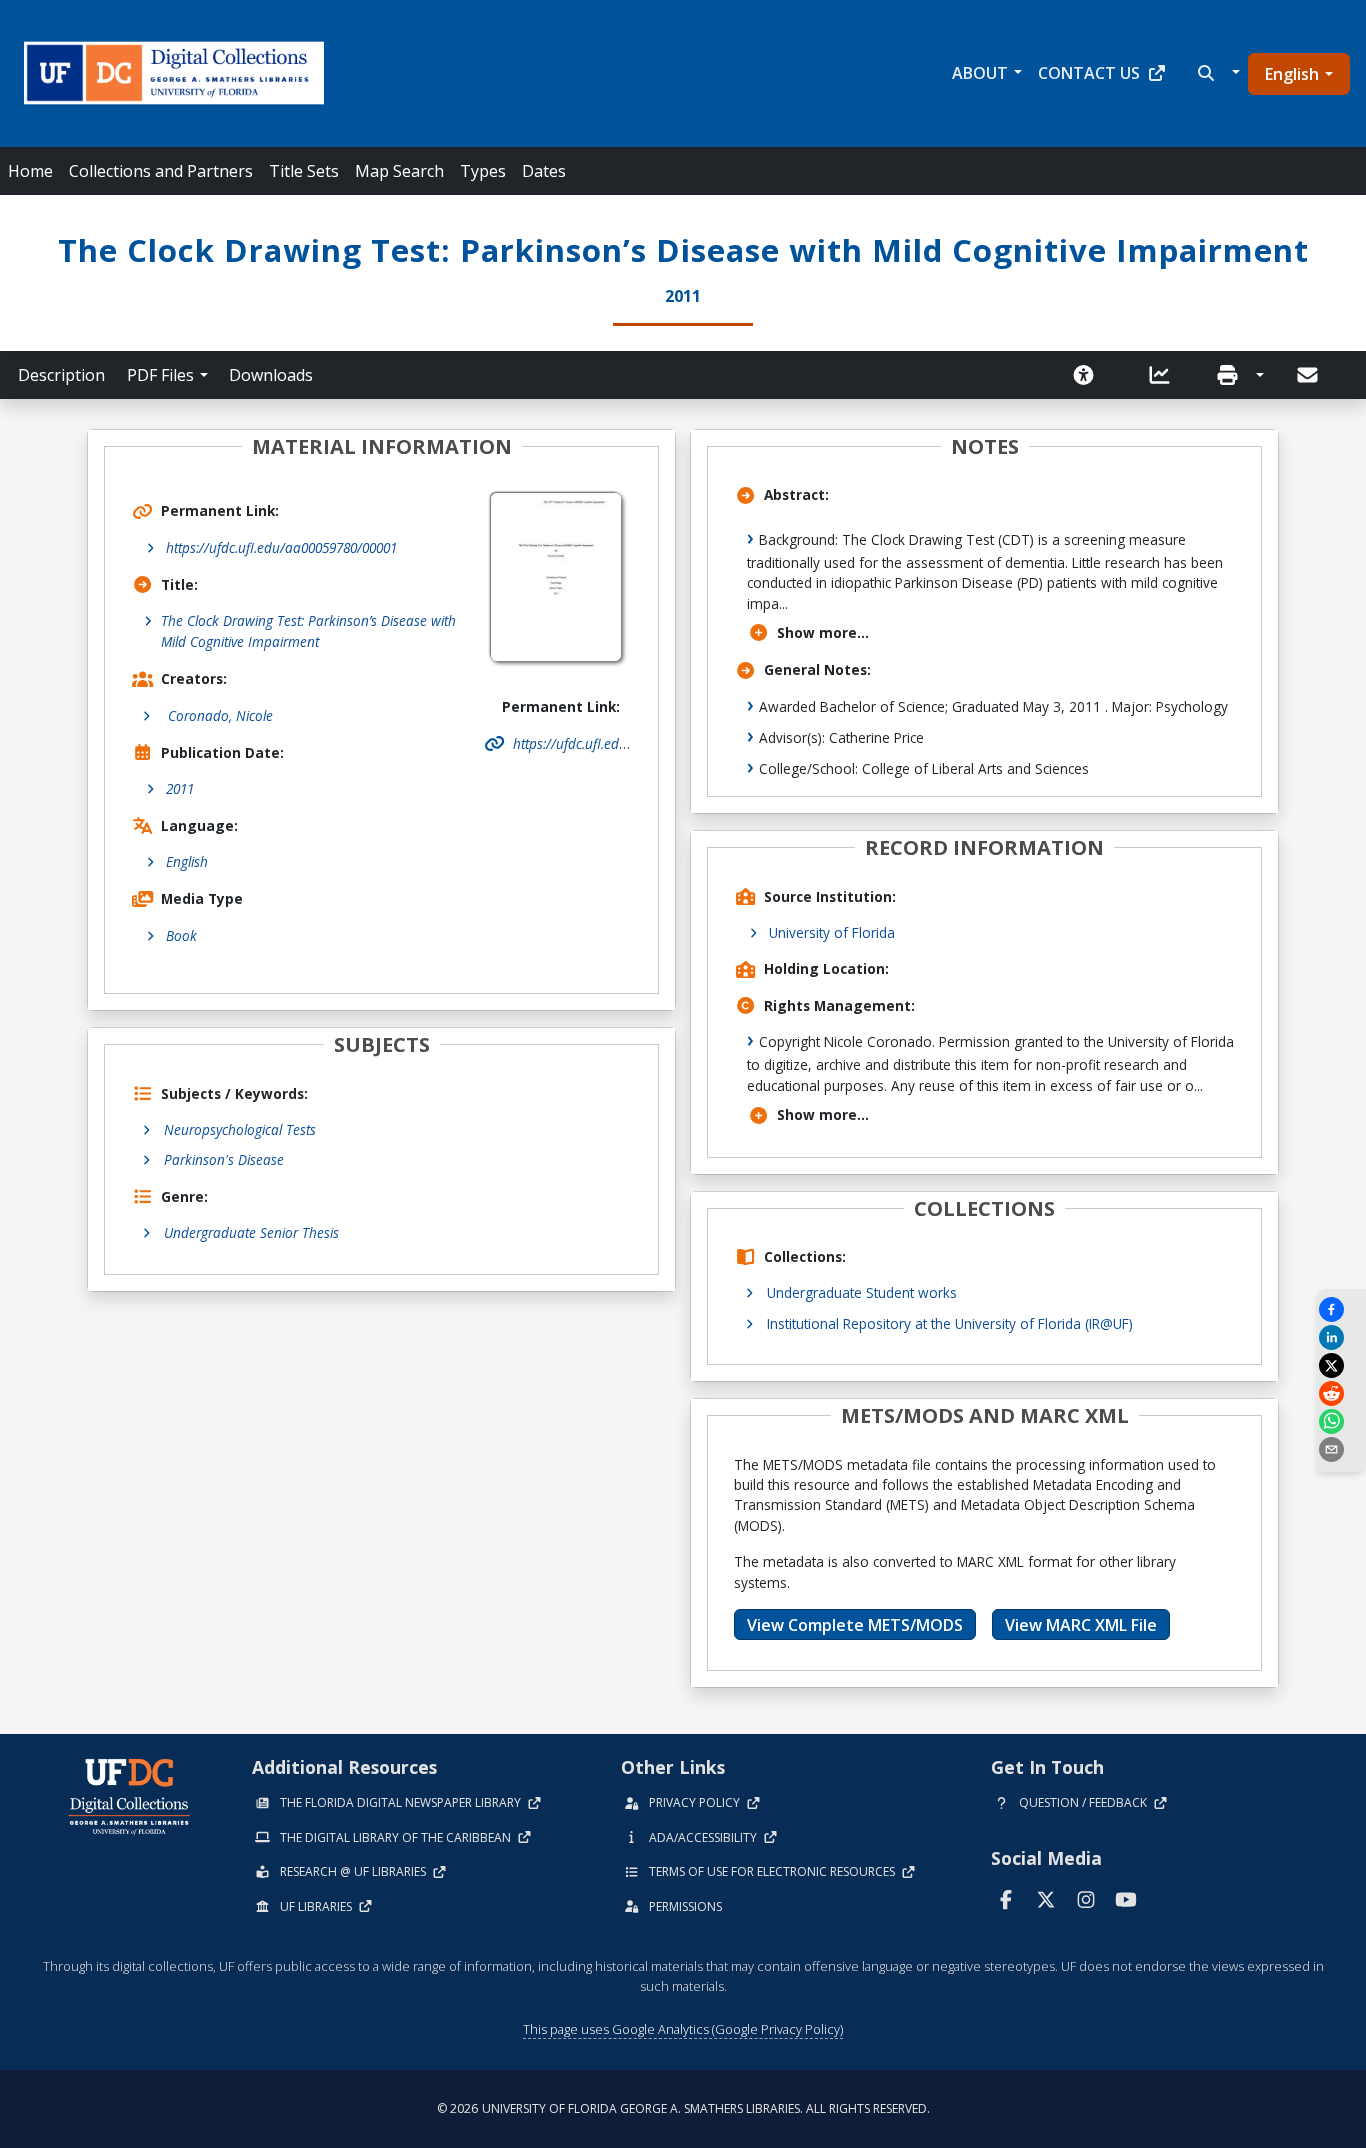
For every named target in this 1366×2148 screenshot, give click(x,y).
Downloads (271, 375)
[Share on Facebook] (1341, 1309)
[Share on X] (1341, 1365)
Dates (544, 171)
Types (483, 171)
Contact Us (1089, 73)
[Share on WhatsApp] (1341, 1421)
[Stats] (1166, 375)
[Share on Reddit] (1341, 1393)
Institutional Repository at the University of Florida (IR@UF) (950, 1323)
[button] (1216, 73)
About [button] (980, 73)
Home (30, 171)
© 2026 (683, 2108)
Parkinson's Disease (224, 1159)
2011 (180, 788)
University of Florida (832, 932)
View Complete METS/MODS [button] (855, 1625)
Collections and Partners (161, 171)
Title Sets (304, 171)
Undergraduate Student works (862, 1292)
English (1292, 74)
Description (61, 375)
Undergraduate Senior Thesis (251, 1232)
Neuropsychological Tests (240, 1129)
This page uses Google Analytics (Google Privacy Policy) (683, 2029)
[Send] (1309, 375)
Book (181, 935)
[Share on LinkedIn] (1341, 1337)
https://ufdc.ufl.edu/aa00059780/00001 (281, 547)
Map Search (399, 171)
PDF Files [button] (160, 375)
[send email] (1341, 1449)
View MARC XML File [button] (1081, 1625)
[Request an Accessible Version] (1090, 375)
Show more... (823, 632)
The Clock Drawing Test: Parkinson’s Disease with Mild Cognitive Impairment (308, 630)
